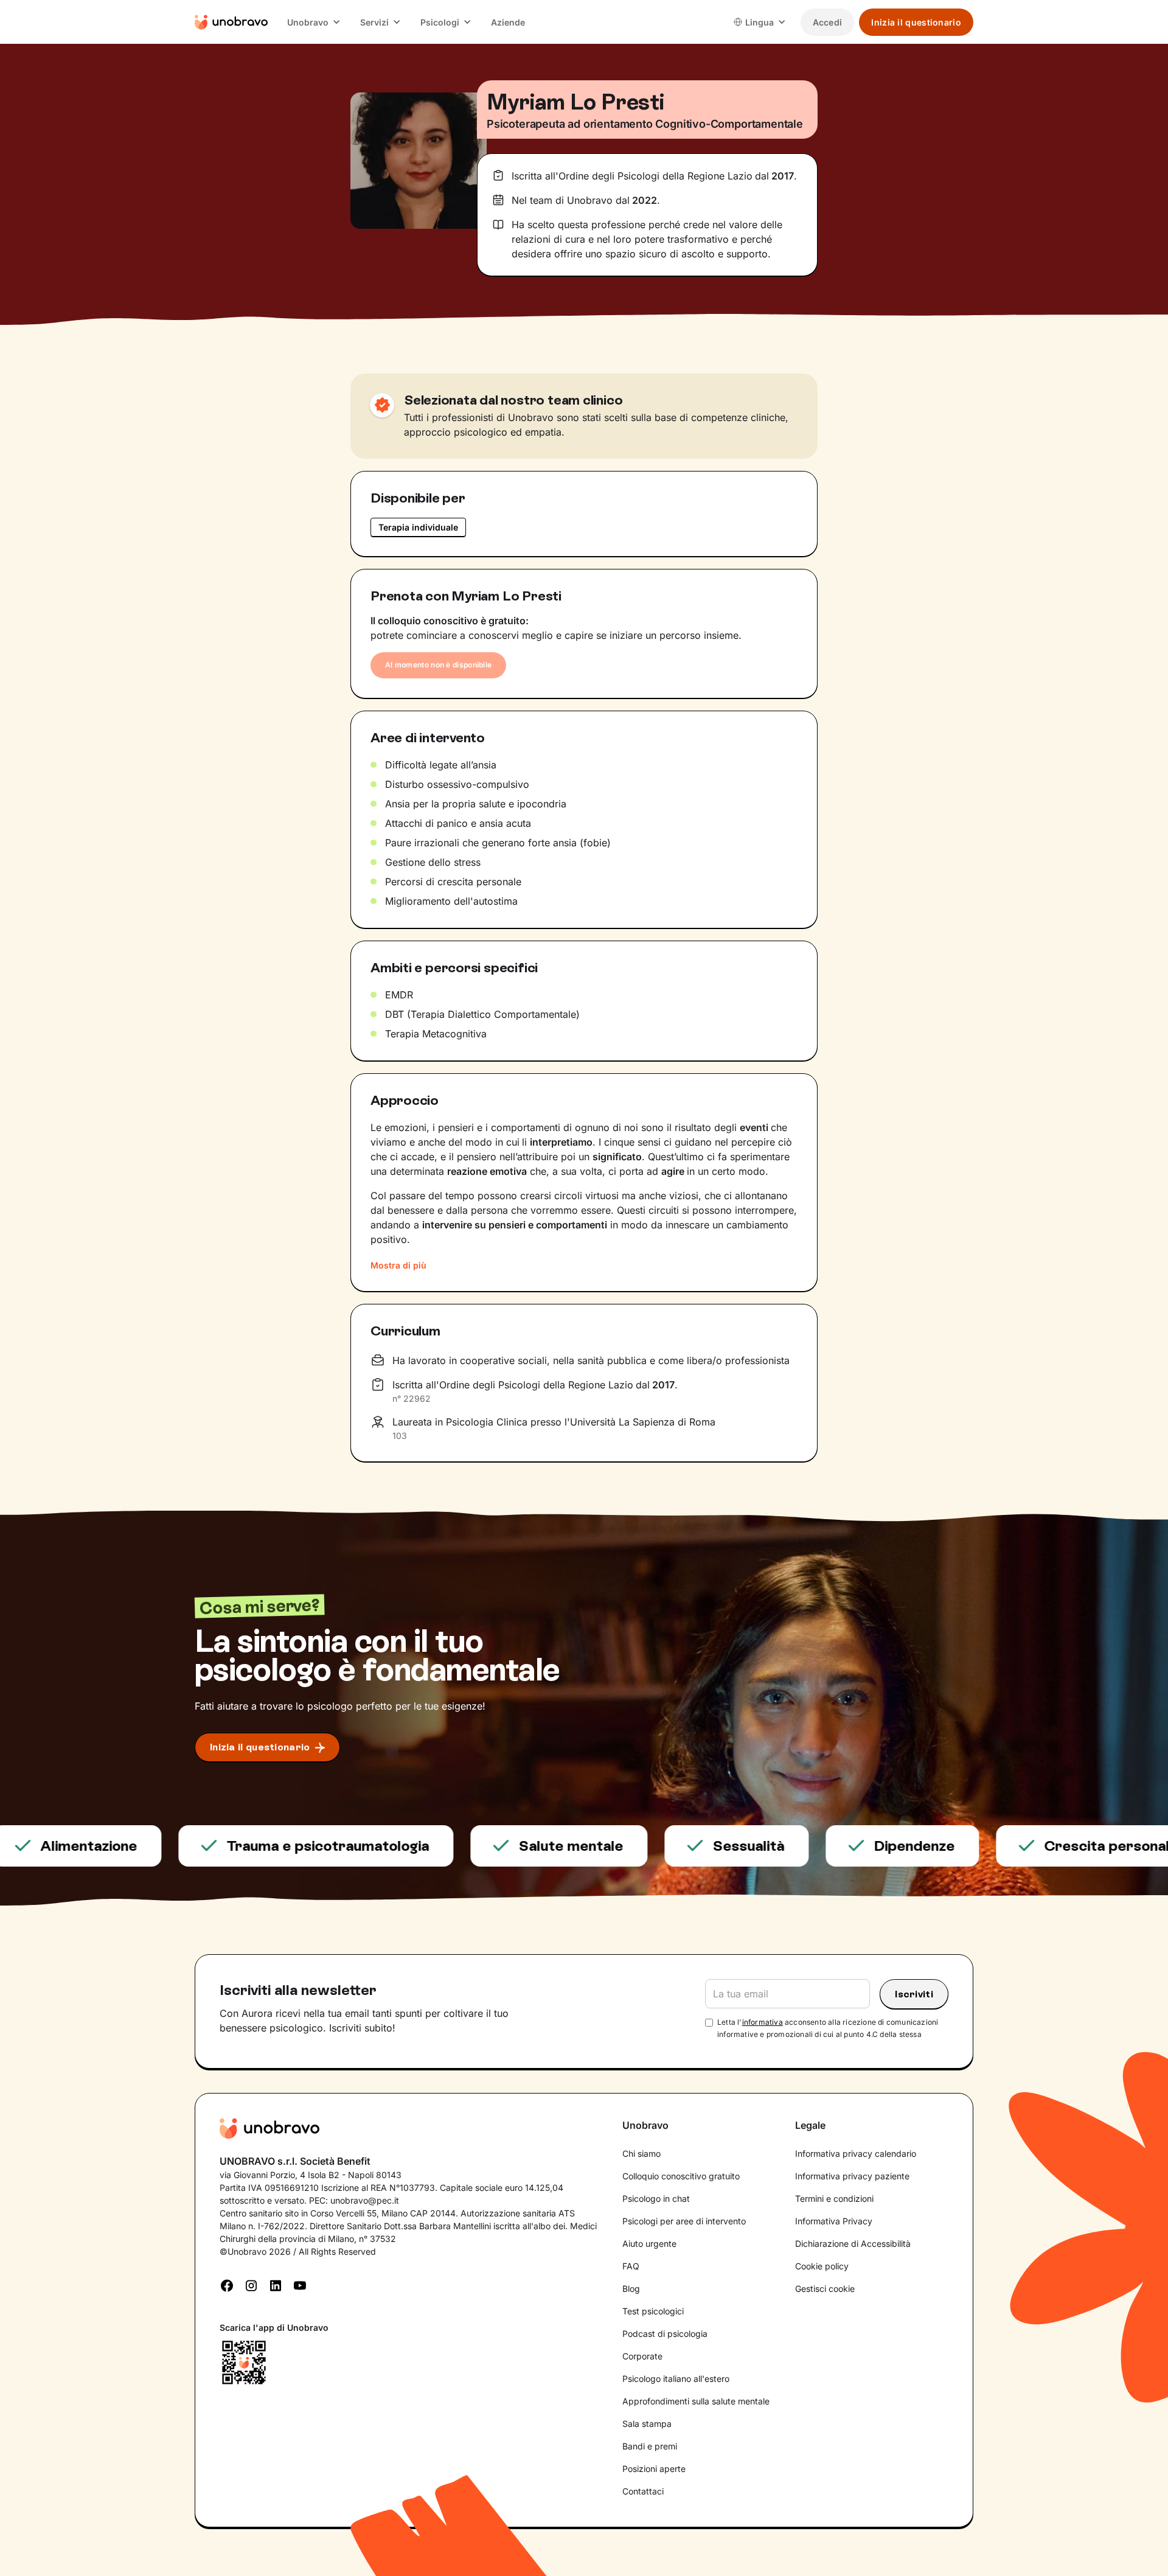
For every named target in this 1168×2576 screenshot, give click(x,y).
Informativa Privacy (834, 2221)
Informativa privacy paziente (852, 2176)
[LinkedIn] (276, 2285)
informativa (763, 2022)
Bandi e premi (650, 2446)
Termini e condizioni (834, 2198)
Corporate (642, 2356)
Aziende (508, 22)
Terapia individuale (418, 527)
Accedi (828, 22)
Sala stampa (647, 2424)
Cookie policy (822, 2266)
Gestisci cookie (825, 2289)
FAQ (631, 2266)
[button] (314, 22)
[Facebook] (227, 2285)
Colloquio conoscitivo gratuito (681, 2176)
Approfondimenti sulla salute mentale (696, 2401)
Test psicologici (653, 2311)
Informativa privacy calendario (856, 2153)
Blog (631, 2289)
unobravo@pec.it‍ (365, 2200)
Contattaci (643, 2491)
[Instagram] (251, 2285)
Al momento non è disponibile (438, 665)
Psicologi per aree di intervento (684, 2221)
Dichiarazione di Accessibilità (853, 2244)
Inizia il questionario (916, 22)
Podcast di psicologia (665, 2334)
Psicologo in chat (656, 2198)
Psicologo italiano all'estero (676, 2379)
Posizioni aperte (654, 2469)
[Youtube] (300, 2285)
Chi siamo (641, 2153)
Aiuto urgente (649, 2244)
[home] (231, 22)
